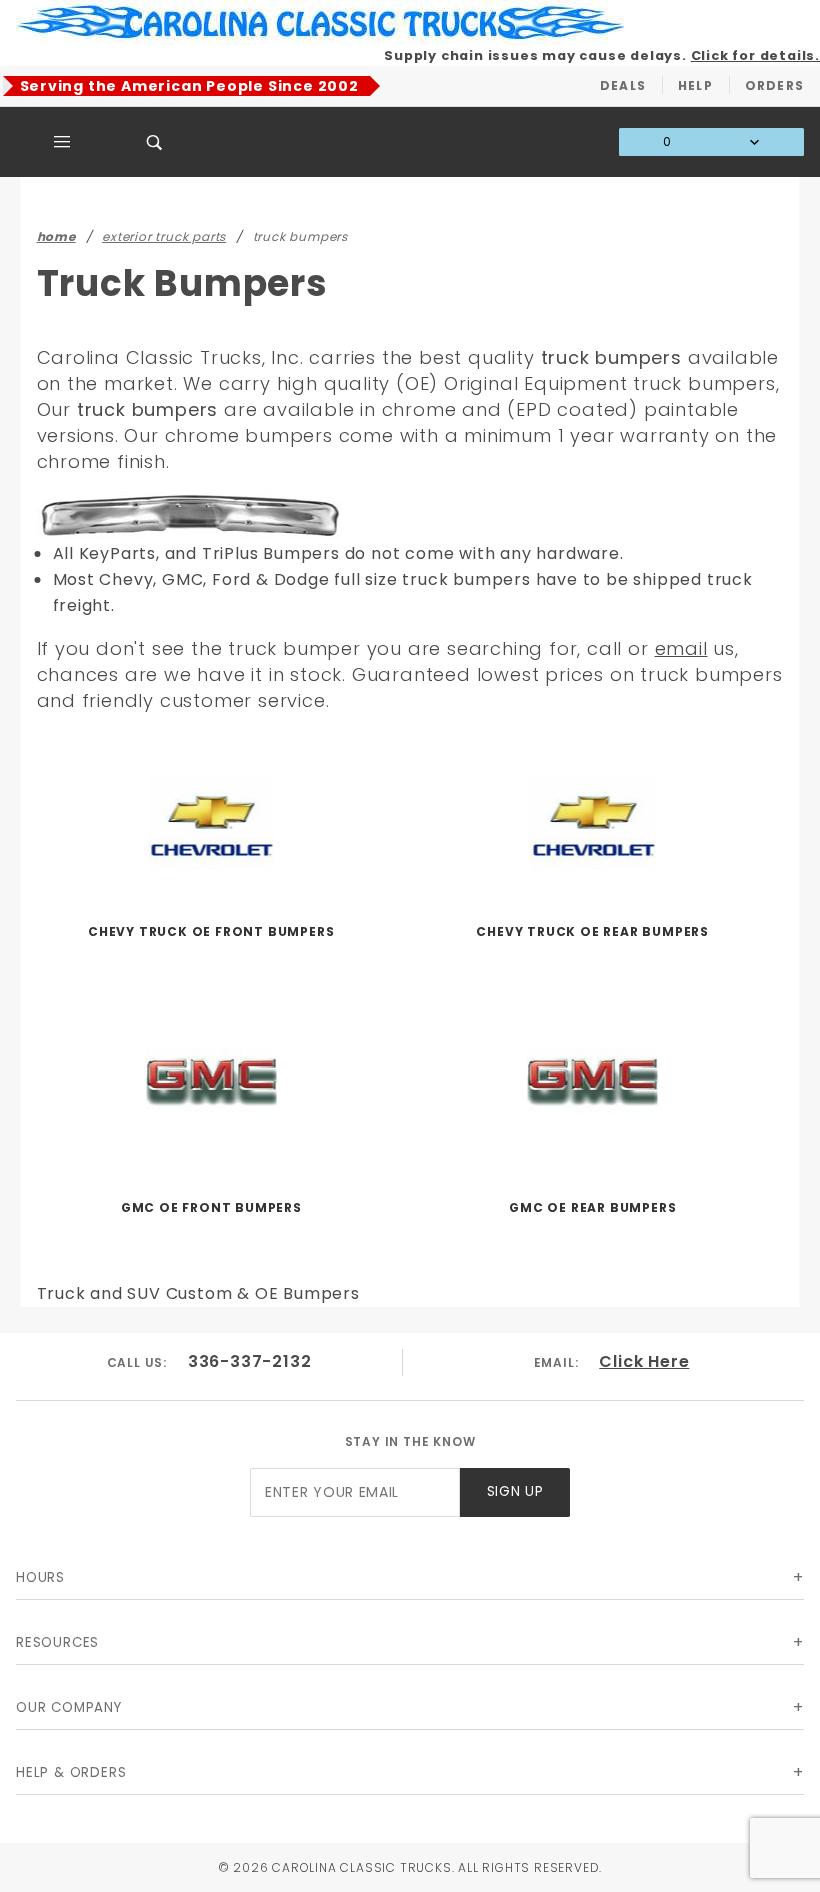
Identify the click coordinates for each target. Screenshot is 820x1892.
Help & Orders (71, 1772)
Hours (40, 1577)
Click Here (644, 1361)
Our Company (69, 1707)
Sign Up (515, 1491)
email (681, 648)
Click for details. (755, 55)
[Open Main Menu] (62, 142)
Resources (57, 1642)
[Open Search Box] (155, 142)
